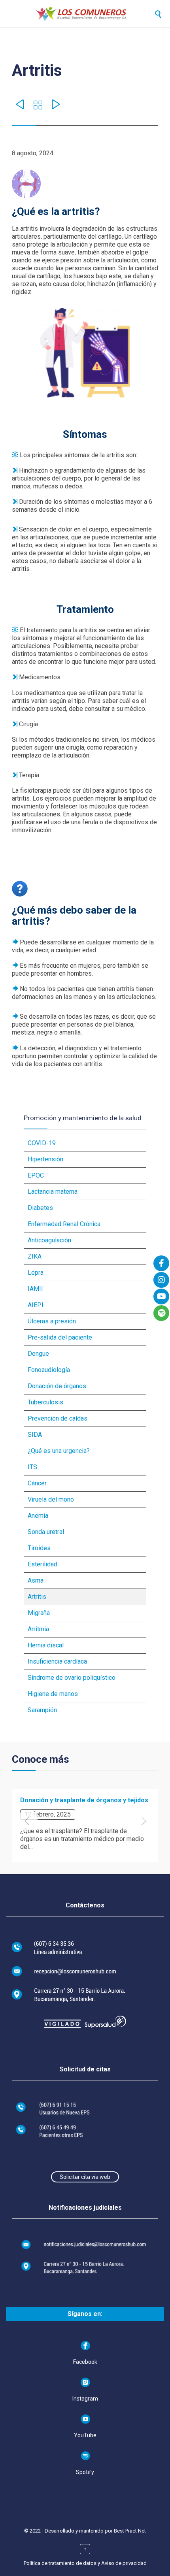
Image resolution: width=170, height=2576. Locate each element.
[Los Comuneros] (93, 14)
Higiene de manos (53, 1694)
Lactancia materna (53, 1192)
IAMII (35, 1289)
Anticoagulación (49, 1240)
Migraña (39, 1613)
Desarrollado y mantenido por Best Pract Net (95, 2531)
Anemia (38, 1516)
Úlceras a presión (52, 1321)
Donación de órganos (57, 1386)
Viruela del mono (51, 1499)
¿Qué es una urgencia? (59, 1451)
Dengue (38, 1354)
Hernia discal (46, 1645)
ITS (32, 1467)
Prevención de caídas (58, 1418)
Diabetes (40, 1208)
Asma (36, 1580)
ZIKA (35, 1256)
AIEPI (36, 1305)
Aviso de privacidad (124, 2563)
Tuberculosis (45, 1402)
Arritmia (38, 1629)
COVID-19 (42, 1143)
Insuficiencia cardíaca (57, 1661)
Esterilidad (42, 1564)
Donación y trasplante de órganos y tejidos (84, 1800)
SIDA (35, 1435)
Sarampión (42, 1710)
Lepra (36, 1273)
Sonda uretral (46, 1532)
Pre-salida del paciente (60, 1337)
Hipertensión (45, 1159)
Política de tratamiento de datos (60, 2563)
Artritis (37, 1597)
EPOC (36, 1175)
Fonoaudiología (49, 1370)
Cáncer (37, 1483)
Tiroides (39, 1548)
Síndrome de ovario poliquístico (72, 1678)
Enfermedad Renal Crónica (64, 1224)
